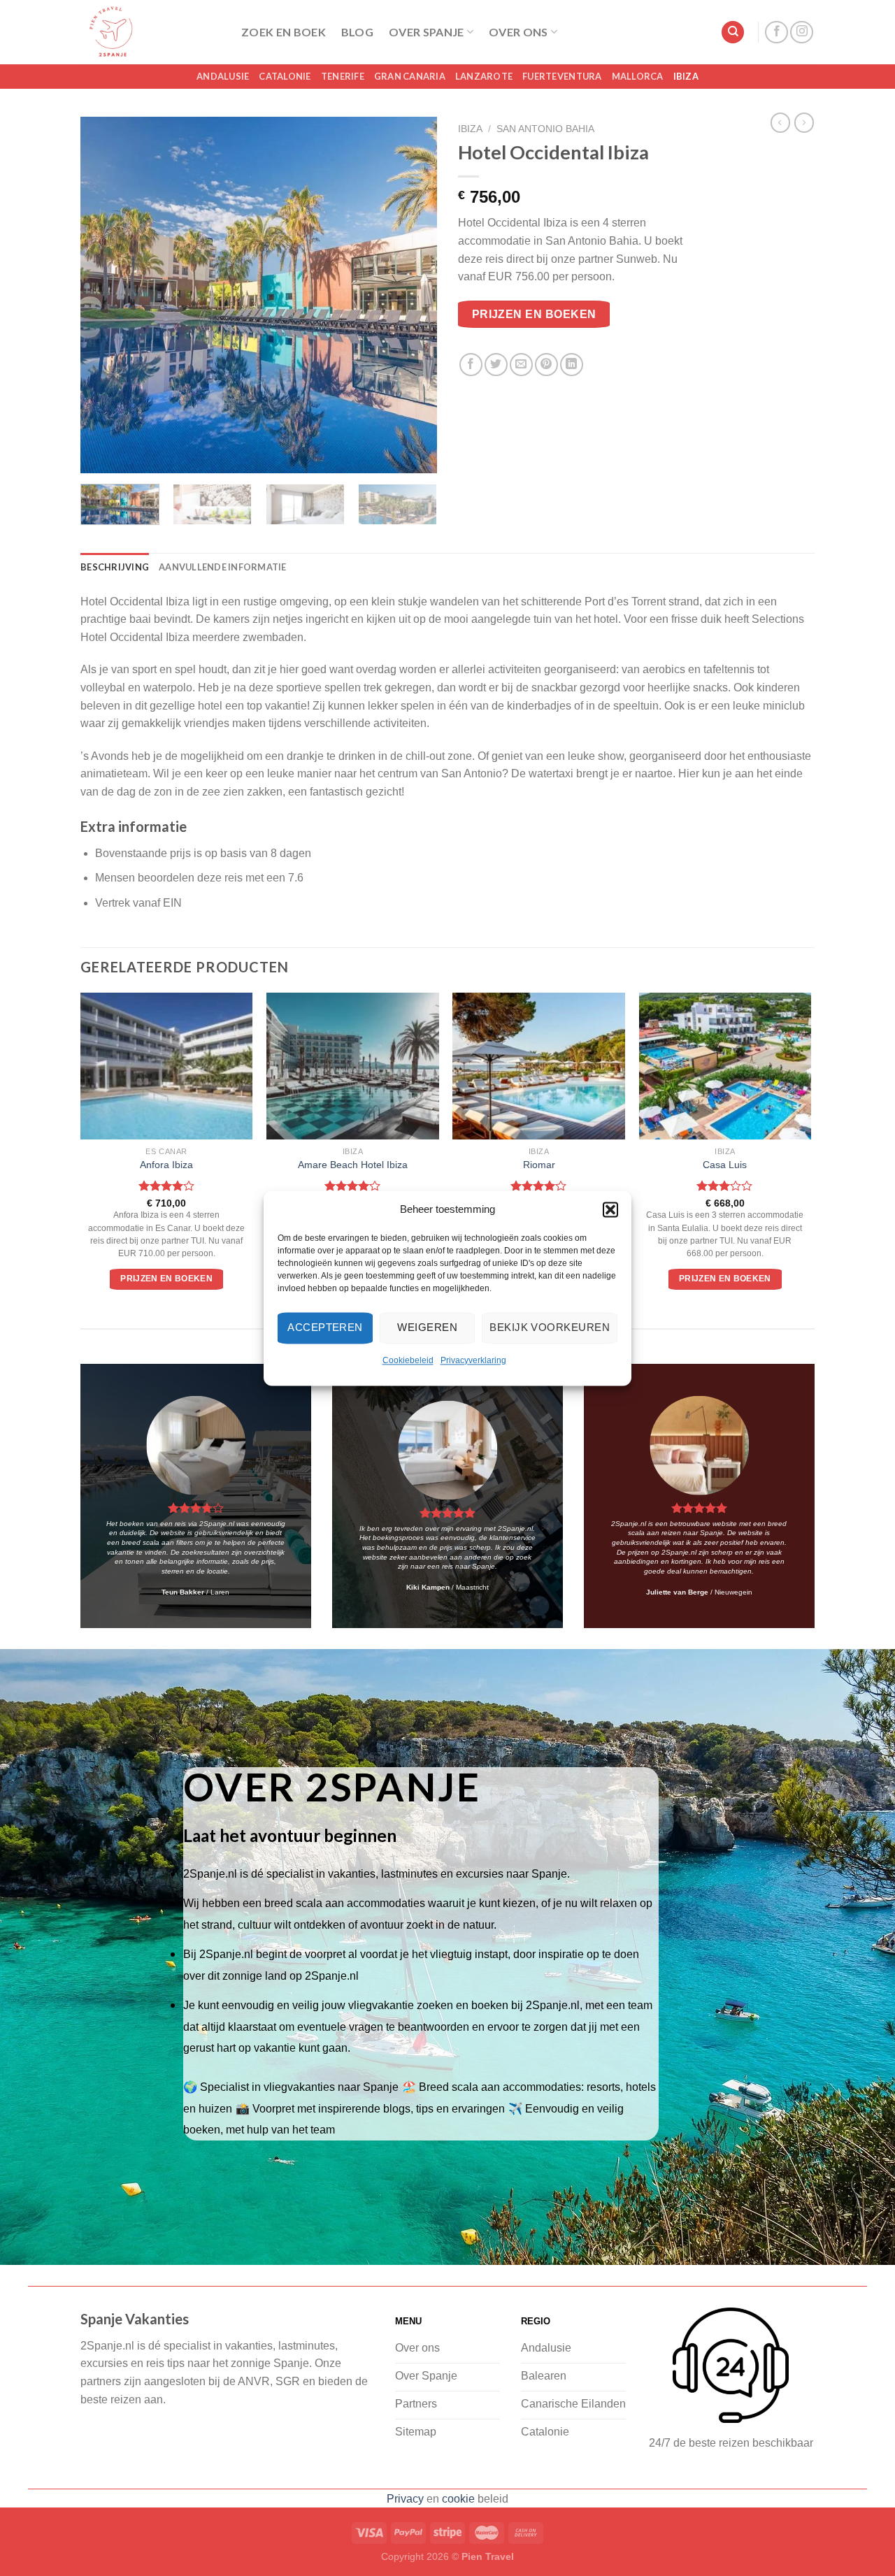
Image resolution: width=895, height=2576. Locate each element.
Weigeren (427, 1327)
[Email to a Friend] (521, 365)
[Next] (413, 295)
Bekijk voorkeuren (550, 1327)
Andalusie (223, 76)
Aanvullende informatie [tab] (223, 567)
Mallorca (638, 76)
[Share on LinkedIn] (572, 365)
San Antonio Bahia (545, 129)
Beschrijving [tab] (115, 567)
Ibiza (686, 76)
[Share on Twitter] (496, 365)
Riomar (539, 1165)
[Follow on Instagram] (802, 33)
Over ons (518, 32)
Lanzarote (484, 76)
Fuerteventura (562, 76)
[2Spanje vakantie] (150, 32)
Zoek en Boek (284, 32)
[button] (610, 1209)
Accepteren (325, 1327)
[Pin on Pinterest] (546, 365)
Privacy (405, 2499)
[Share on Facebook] (471, 365)
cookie (458, 2499)
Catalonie (285, 76)
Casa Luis (725, 1165)
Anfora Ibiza (166, 1165)
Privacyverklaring (473, 1360)
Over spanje (427, 32)
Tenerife (343, 76)
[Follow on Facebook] (776, 33)
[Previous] (105, 295)
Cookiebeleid (408, 1360)
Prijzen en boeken (534, 314)
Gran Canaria (410, 76)
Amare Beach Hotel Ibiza (353, 1165)
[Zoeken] (733, 33)
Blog (357, 32)
